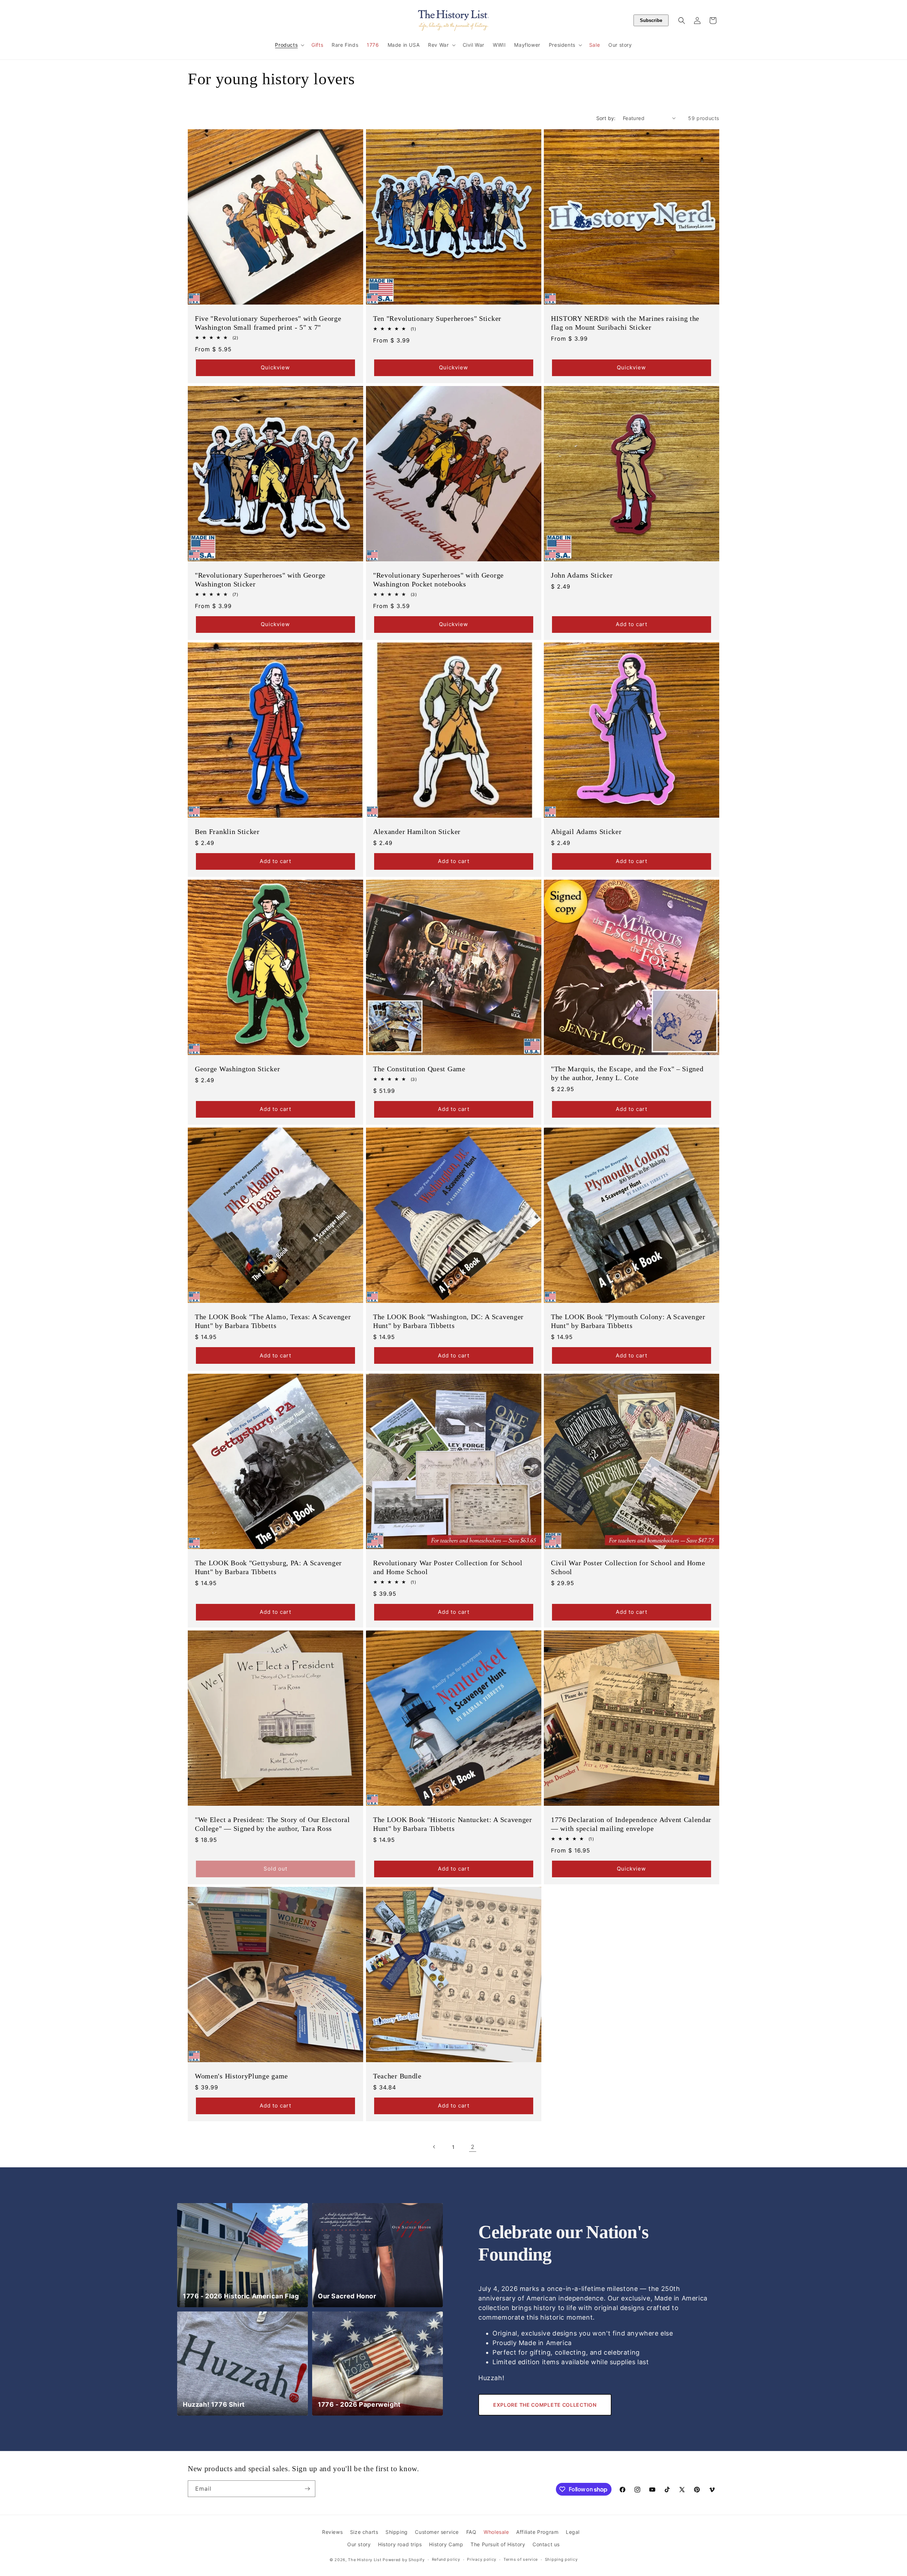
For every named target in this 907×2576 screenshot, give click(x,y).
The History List (365, 2560)
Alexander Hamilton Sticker (417, 832)
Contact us (546, 2544)
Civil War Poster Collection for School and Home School (628, 1567)
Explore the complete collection (545, 2405)
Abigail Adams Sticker (586, 832)
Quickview (275, 367)
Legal (573, 2532)
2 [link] (473, 2147)
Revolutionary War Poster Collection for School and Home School (448, 1567)
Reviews (332, 2532)
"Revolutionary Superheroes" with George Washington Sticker (260, 579)
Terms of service (521, 2559)
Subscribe (651, 20)
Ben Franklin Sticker (227, 832)
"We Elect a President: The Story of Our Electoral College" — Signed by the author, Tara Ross (272, 1824)
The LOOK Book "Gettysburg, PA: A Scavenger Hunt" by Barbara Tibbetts (268, 1567)
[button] (289, 45)
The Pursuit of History (498, 2544)
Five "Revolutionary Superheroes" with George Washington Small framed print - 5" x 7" (268, 322)
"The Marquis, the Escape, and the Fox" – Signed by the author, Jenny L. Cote (627, 1073)
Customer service (437, 2532)
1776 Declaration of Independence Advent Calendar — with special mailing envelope (631, 1824)
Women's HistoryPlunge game (241, 2076)
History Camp (446, 2544)
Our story (359, 2544)
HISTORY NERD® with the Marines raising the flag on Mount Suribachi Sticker (625, 322)
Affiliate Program (537, 2532)
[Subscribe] (307, 2489)
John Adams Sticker (582, 575)
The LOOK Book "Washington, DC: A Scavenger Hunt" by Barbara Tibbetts (448, 1321)
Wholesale (496, 2532)
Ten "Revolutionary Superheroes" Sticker (437, 318)
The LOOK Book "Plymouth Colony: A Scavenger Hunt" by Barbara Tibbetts (628, 1321)
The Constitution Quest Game (419, 1069)
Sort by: (606, 118)
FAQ (471, 2532)
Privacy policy (482, 2559)
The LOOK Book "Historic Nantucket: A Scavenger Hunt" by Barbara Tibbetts (453, 1824)
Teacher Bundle (397, 2076)
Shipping (397, 2532)
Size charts (364, 2532)
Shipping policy (561, 2559)
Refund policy (446, 2559)
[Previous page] (434, 2147)
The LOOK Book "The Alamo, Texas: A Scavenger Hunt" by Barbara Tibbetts (273, 1321)
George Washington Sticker (237, 1069)
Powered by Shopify (404, 2560)
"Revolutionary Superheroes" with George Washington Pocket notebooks (438, 579)
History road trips (400, 2544)
